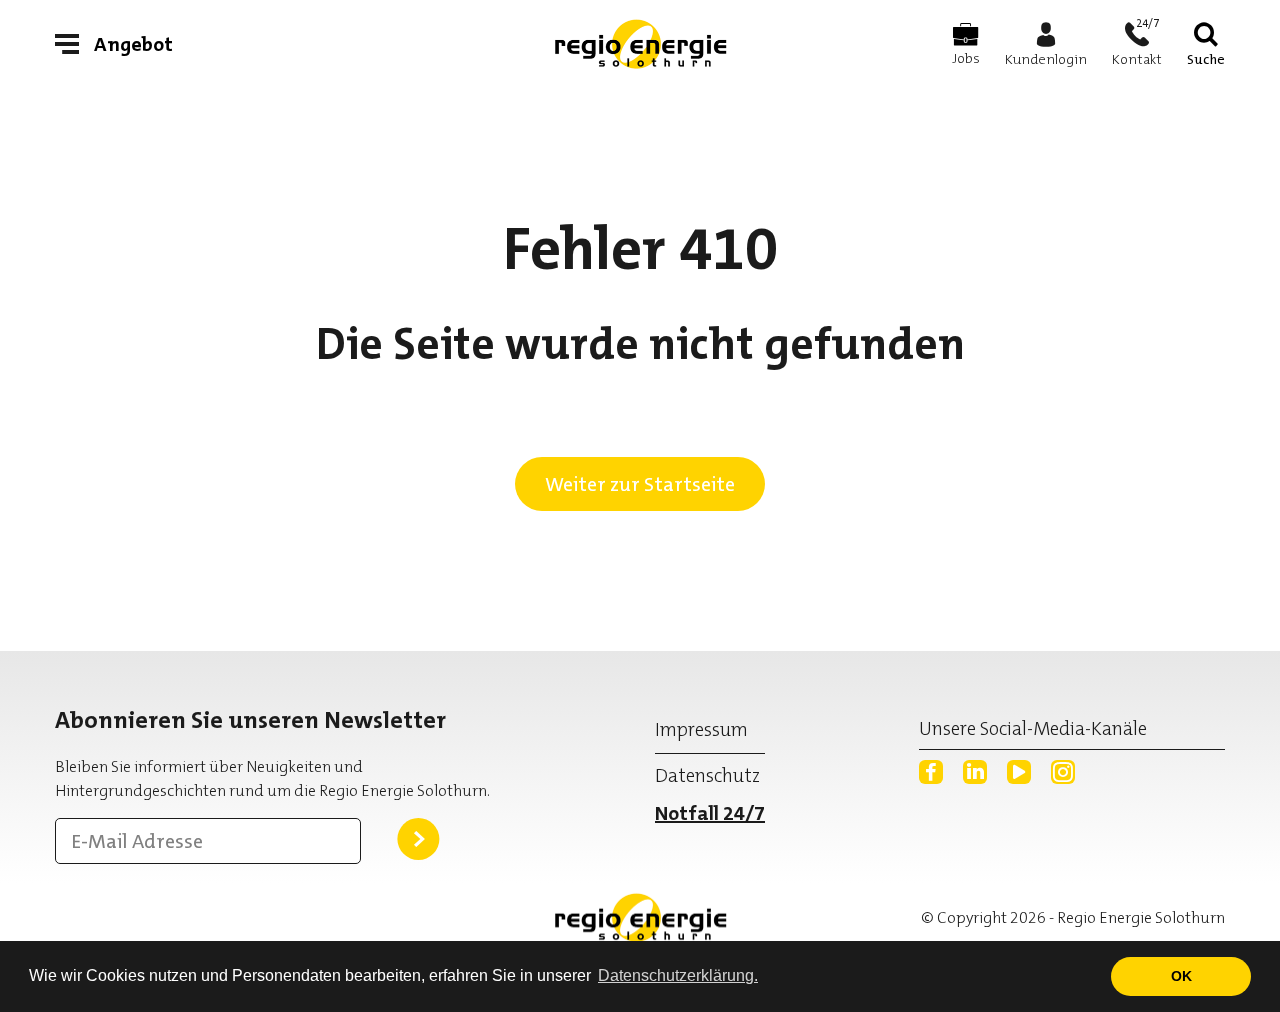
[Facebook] (931, 772)
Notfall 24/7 (710, 813)
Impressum (701, 729)
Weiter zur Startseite (640, 484)
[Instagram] (1063, 772)
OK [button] (1181, 976)
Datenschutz (707, 775)
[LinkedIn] (975, 772)
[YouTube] (1019, 772)
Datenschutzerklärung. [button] (678, 975)
